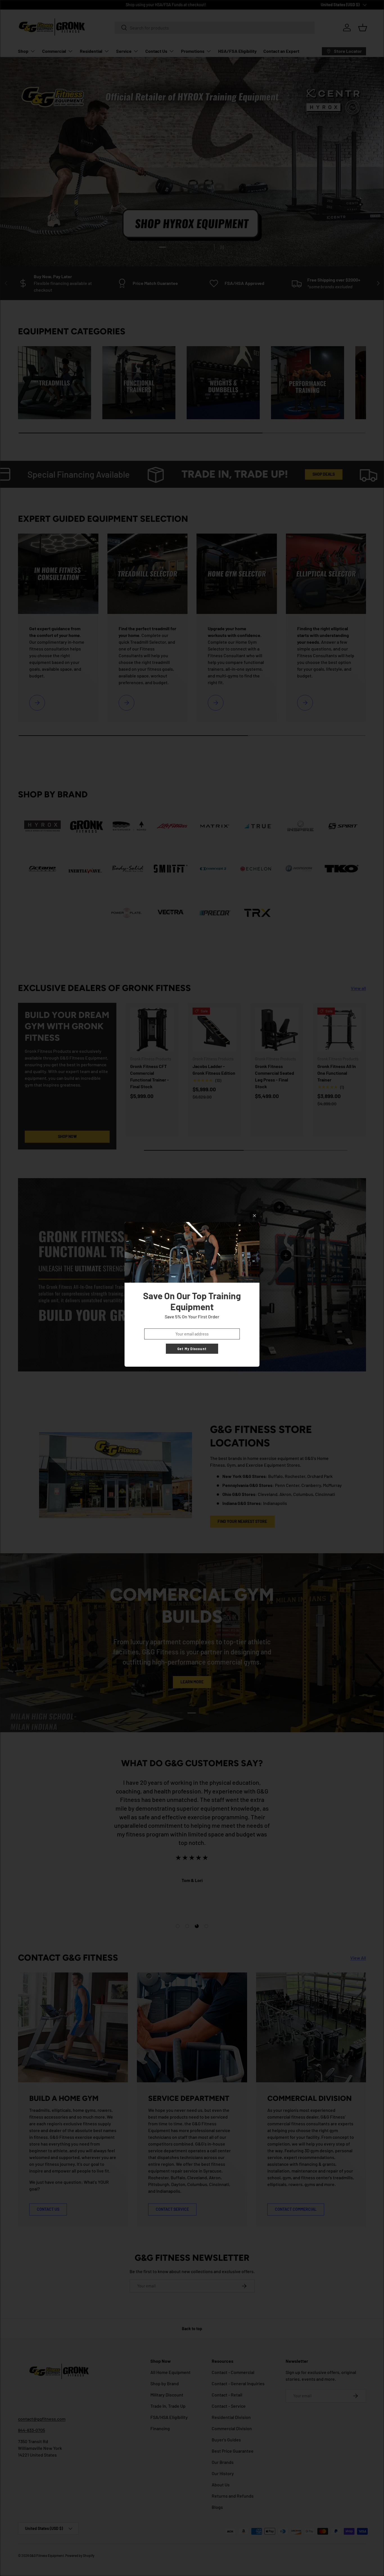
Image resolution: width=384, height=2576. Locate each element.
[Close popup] (255, 1216)
